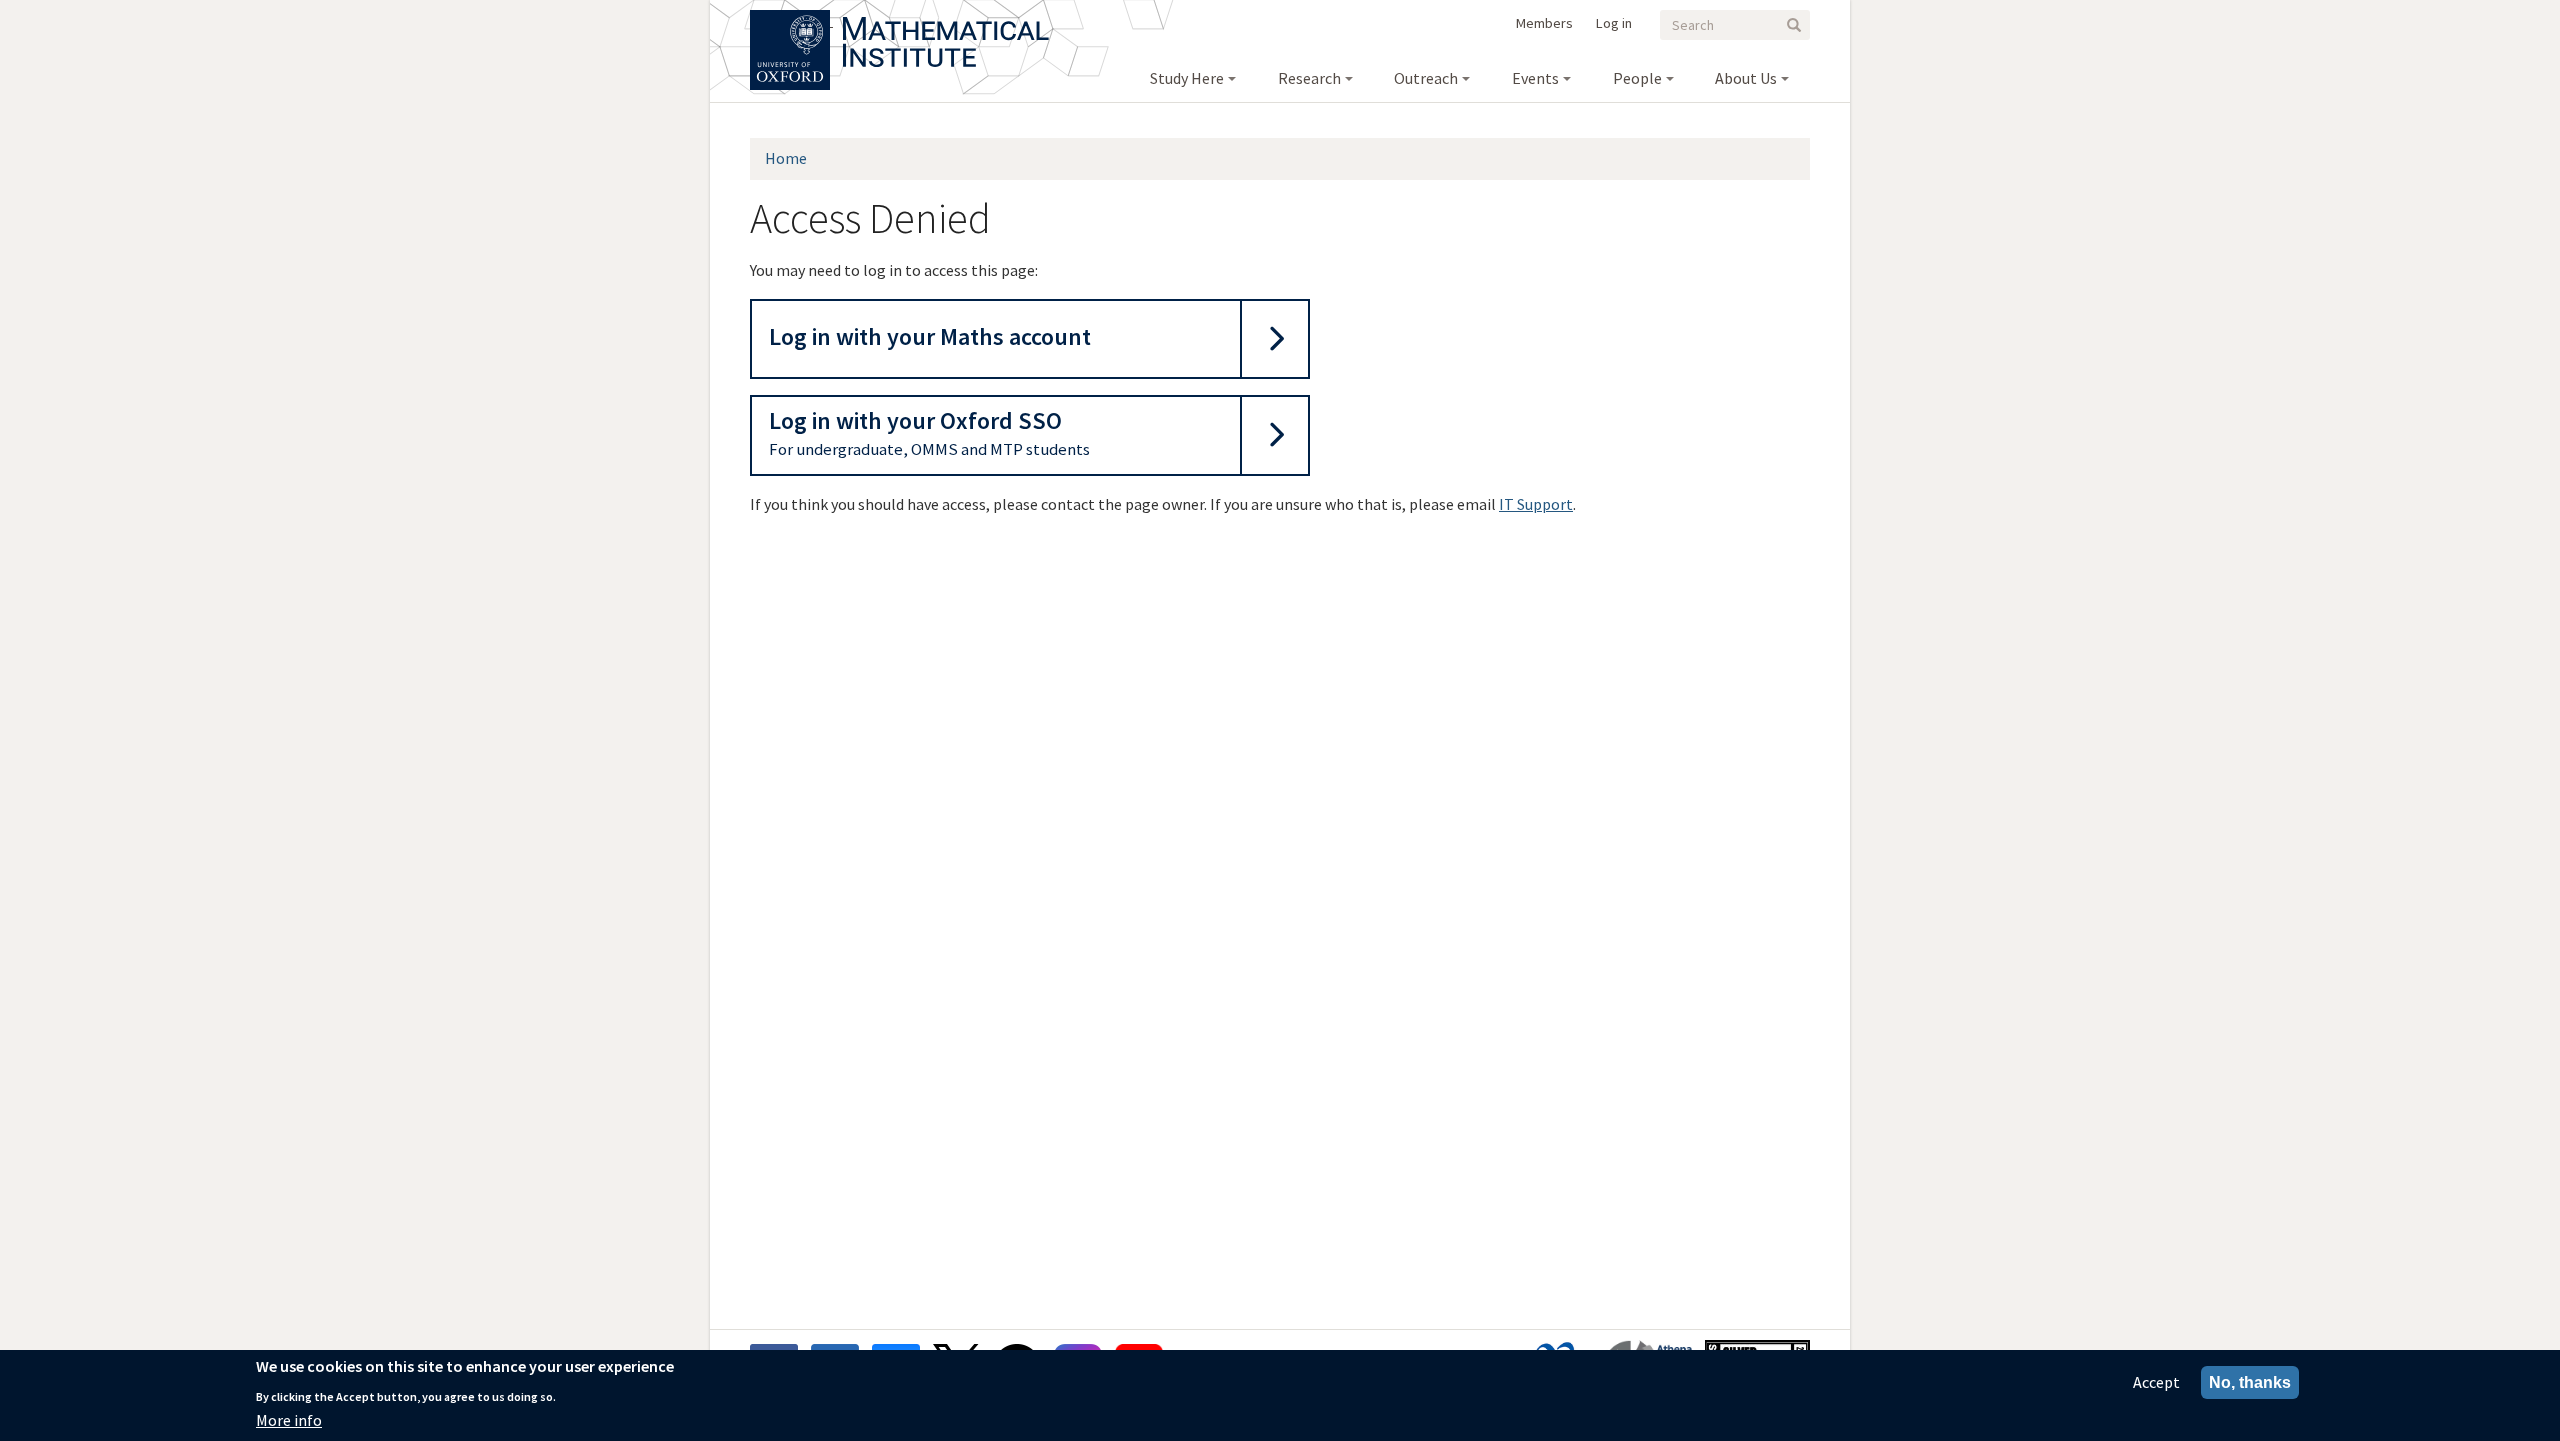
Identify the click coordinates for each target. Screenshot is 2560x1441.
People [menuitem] (1637, 78)
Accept (2156, 1382)
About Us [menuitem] (1746, 78)
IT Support (1536, 504)
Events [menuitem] (1535, 78)
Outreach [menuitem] (1426, 78)
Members (1544, 23)
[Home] (946, 20)
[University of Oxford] (791, 20)
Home (786, 158)
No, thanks (2250, 1382)
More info (289, 1420)
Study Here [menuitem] (1187, 78)
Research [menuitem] (1309, 78)
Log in (1614, 23)
